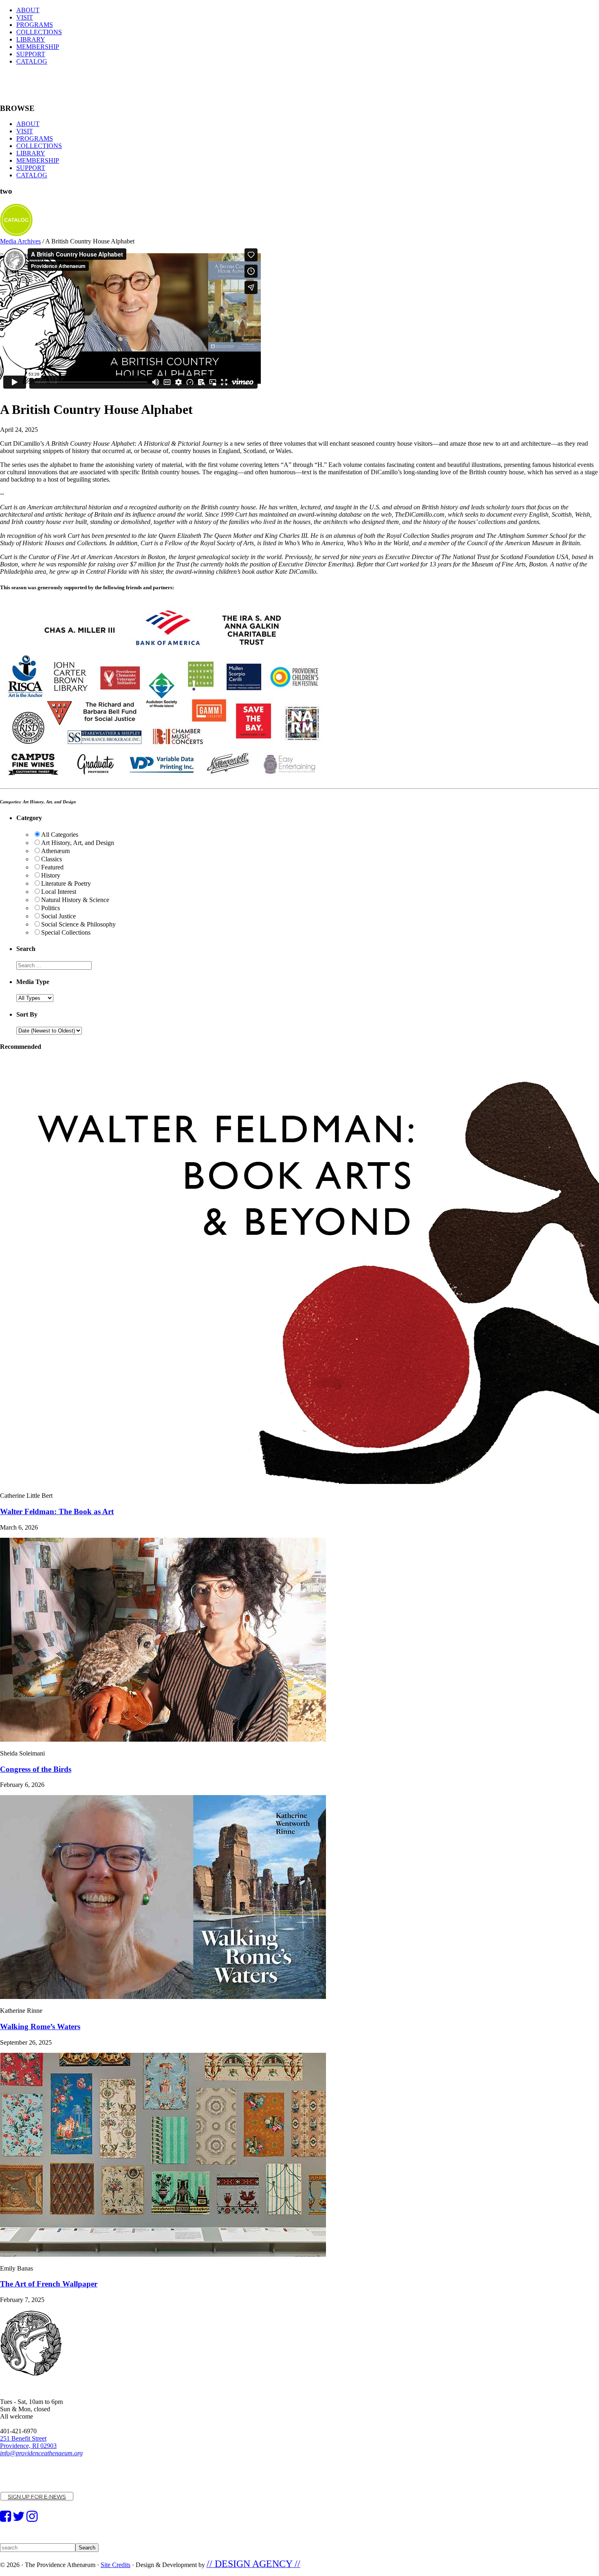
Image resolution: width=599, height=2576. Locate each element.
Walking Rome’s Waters (40, 2027)
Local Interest (59, 892)
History (51, 875)
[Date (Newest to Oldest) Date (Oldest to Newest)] (49, 1030)
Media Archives (20, 241)
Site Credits (116, 2565)
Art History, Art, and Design (78, 843)
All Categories (60, 835)
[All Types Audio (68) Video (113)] (35, 998)
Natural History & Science (75, 900)
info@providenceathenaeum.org (41, 2453)
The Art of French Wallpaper (49, 2284)
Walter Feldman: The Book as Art (57, 1511)
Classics (52, 859)
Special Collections (66, 932)
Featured (52, 867)
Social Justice (58, 916)
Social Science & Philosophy (78, 924)
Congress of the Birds (36, 1769)
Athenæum (55, 851)
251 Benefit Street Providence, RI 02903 (28, 2442)
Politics (51, 908)
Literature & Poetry (66, 883)
